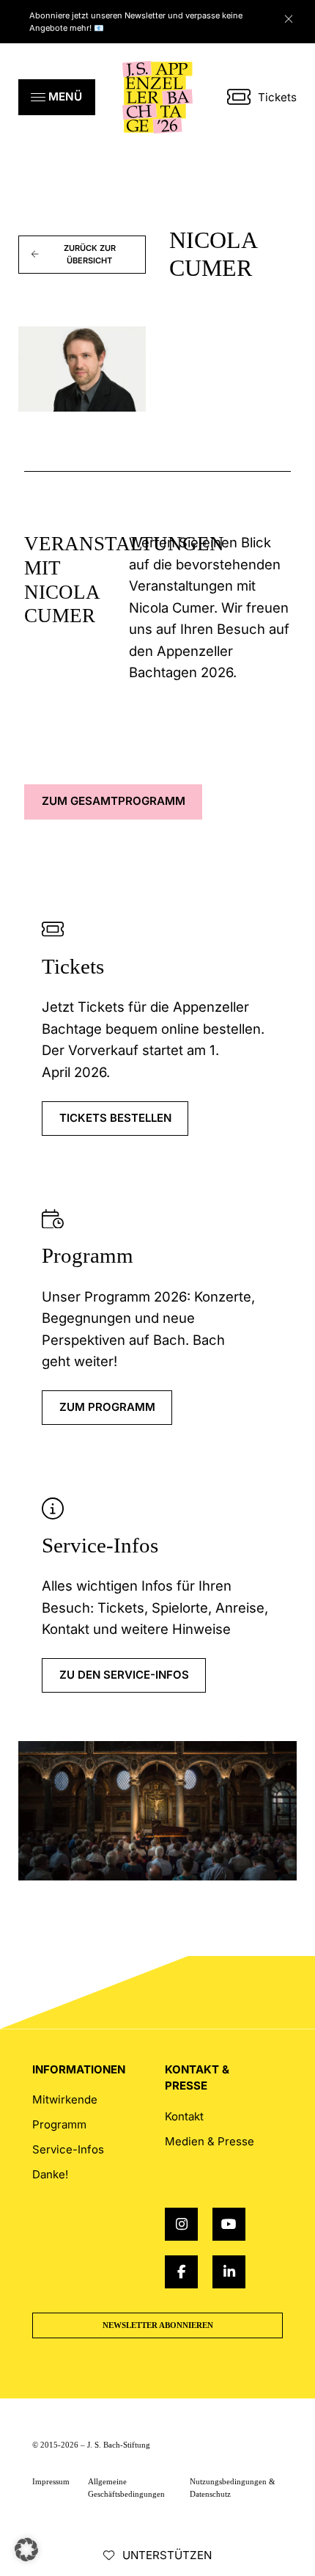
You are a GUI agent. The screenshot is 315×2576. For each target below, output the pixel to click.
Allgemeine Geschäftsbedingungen (126, 2488)
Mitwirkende (65, 2099)
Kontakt (184, 2116)
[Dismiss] (296, 15)
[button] (57, 97)
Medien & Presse (210, 2141)
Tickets (277, 97)
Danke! (50, 2174)
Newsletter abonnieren (158, 2325)
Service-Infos (100, 1545)
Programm (88, 1255)
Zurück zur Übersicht (90, 254)
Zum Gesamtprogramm (114, 801)
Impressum (51, 2481)
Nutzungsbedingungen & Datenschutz (233, 2488)
